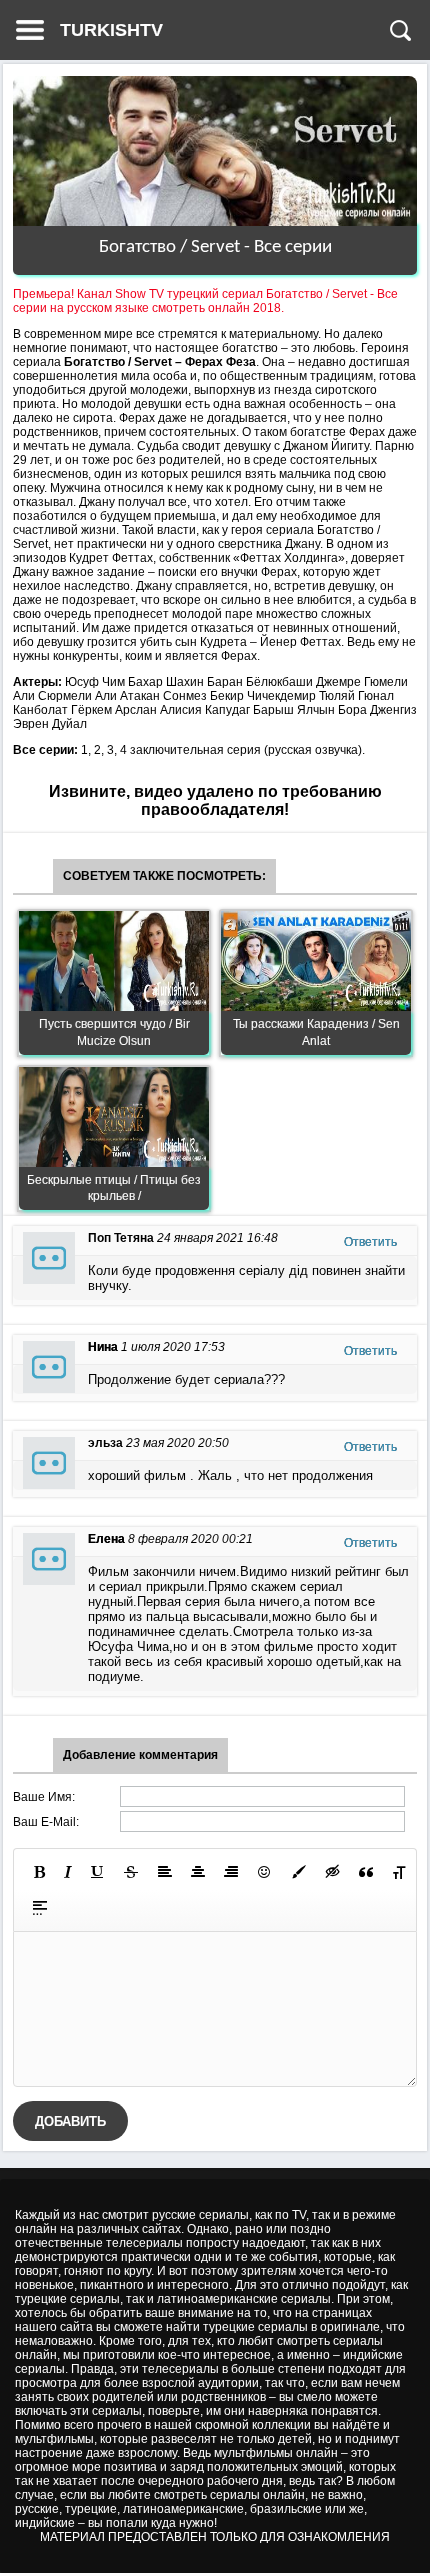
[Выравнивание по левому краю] (165, 1872)
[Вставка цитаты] (366, 1872)
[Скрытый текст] (333, 1872)
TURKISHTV (111, 30)
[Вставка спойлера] (40, 1908)
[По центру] (198, 1872)
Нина (103, 1347)
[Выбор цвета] (299, 1872)
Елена (106, 1539)
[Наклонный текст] (68, 1872)
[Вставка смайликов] (265, 1872)
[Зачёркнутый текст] (131, 1872)
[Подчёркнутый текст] (98, 1872)
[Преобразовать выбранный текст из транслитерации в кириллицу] (399, 1872)
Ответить (370, 1242)
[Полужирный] (39, 1872)
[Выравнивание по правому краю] (231, 1872)
